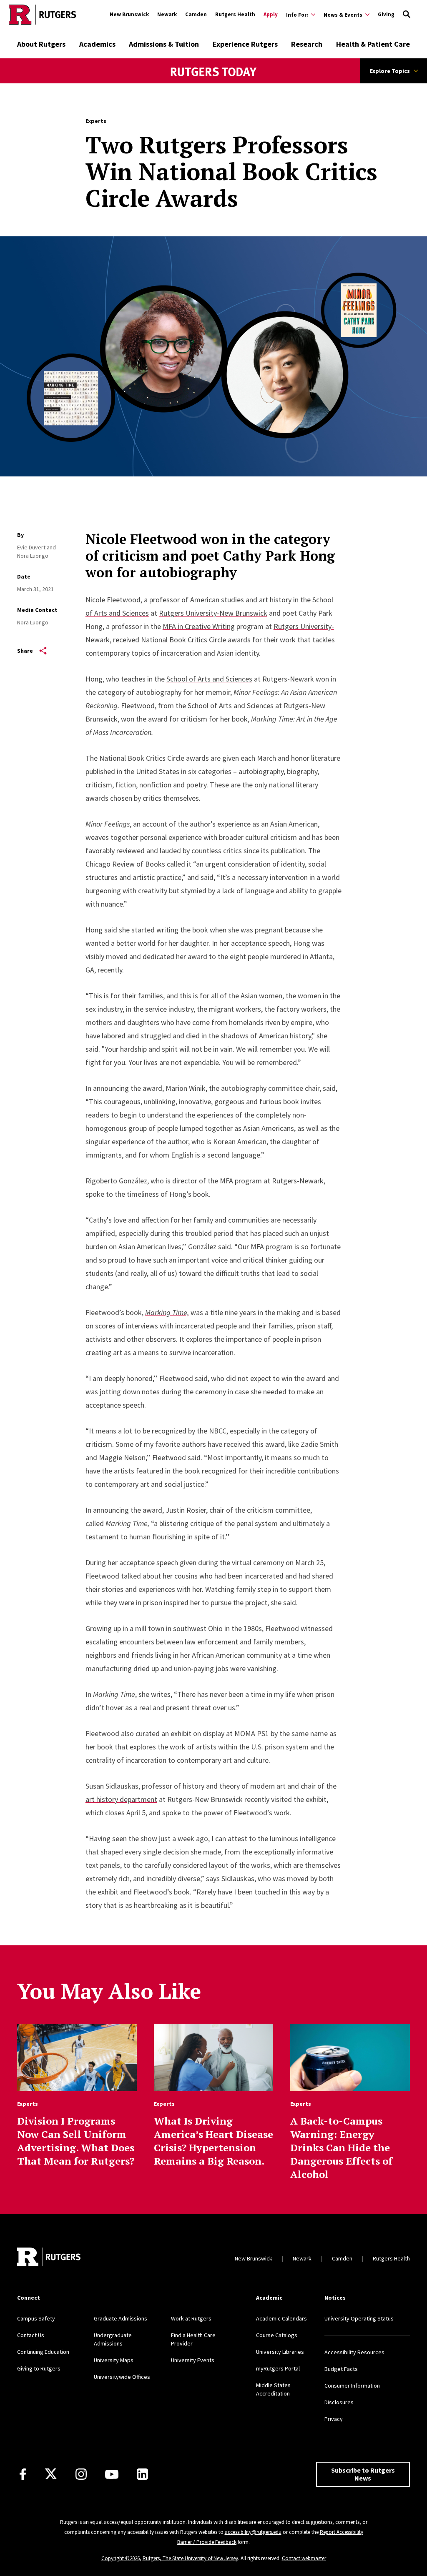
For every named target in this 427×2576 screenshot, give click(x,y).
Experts (96, 121)
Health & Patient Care (373, 44)
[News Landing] (214, 83)
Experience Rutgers (245, 44)
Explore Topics (390, 71)
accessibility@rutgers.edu (253, 2532)
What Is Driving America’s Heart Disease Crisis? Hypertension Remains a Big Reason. (213, 2141)
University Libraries (280, 2352)
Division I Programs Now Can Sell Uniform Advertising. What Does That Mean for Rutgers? (76, 2141)
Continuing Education (43, 2352)
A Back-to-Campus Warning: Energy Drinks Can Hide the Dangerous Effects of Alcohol (341, 2148)
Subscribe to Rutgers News (363, 2474)
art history (275, 600)
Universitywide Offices (122, 2377)
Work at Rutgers (191, 2318)
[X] (51, 2474)
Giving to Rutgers (39, 2368)
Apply (271, 14)
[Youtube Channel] (112, 2474)
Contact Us (31, 2335)
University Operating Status (359, 2318)
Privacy (334, 2419)
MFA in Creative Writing (199, 626)
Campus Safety (36, 2318)
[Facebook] (23, 2474)
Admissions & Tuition (164, 44)
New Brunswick (129, 14)
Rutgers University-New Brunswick (213, 613)
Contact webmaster (304, 2558)
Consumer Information (352, 2386)
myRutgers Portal (278, 2368)
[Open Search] (407, 15)
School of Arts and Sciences (209, 679)
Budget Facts (341, 2369)
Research (307, 44)
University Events (193, 2360)
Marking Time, (167, 1312)
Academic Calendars (281, 2318)
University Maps (114, 2360)
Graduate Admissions (121, 2318)
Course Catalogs (277, 2335)
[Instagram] (81, 2474)
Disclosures (339, 2402)
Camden (196, 14)
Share (25, 651)
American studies (217, 600)
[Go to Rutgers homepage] (43, 15)
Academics (97, 44)
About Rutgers (41, 44)
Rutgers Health (235, 14)
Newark (167, 14)
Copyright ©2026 (121, 2558)
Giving (386, 14)
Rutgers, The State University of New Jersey (190, 2558)
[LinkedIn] (142, 2474)
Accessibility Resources (354, 2352)
